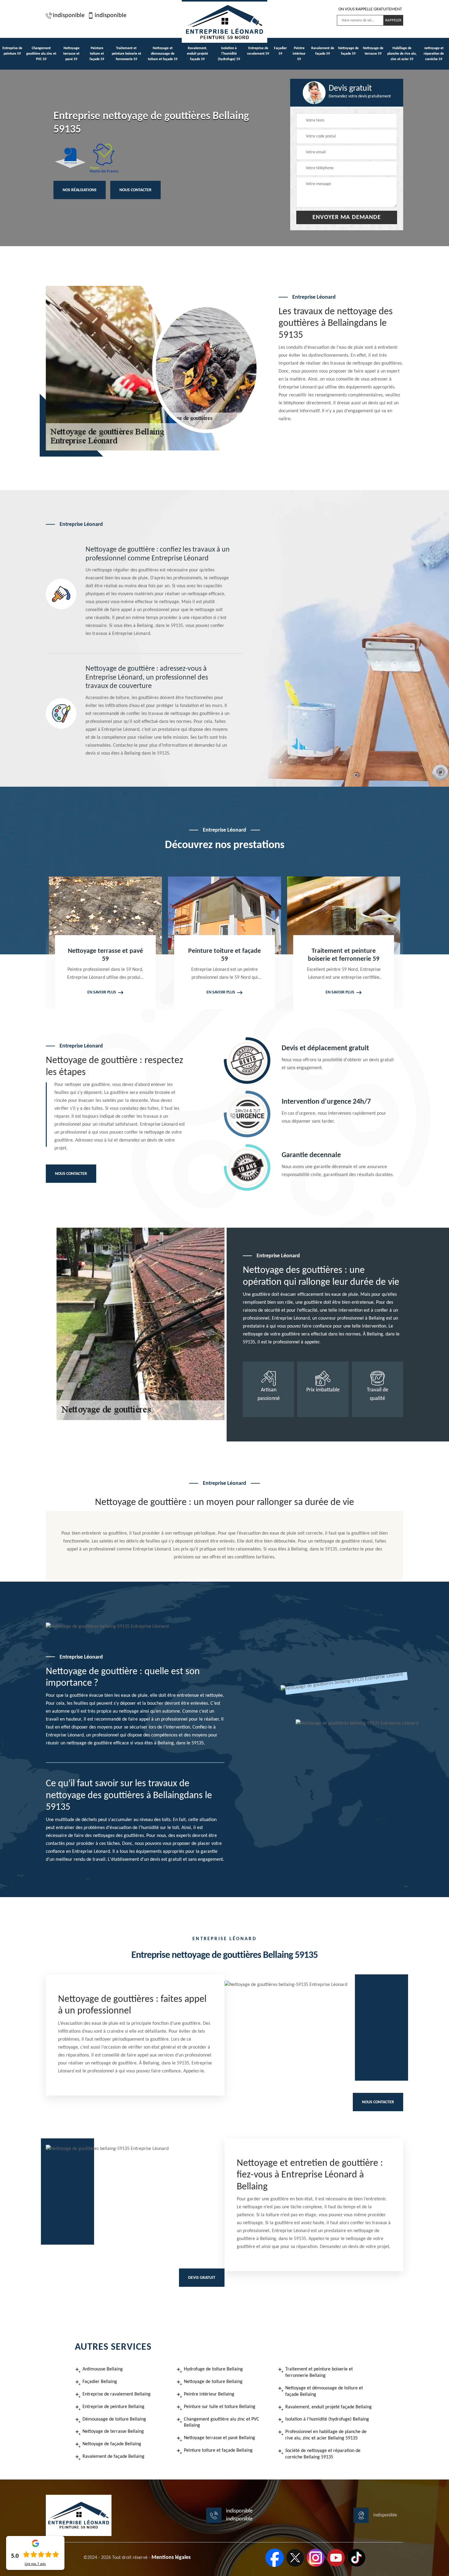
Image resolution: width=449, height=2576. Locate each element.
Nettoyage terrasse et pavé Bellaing (219, 2438)
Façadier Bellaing (100, 2382)
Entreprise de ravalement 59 (258, 51)
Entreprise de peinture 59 (12, 51)
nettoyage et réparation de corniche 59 (434, 54)
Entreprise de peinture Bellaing (113, 2407)
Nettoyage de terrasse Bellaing (113, 2432)
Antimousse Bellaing (103, 2369)
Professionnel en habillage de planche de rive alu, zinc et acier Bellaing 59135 (326, 2435)
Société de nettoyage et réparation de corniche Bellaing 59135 (323, 2454)
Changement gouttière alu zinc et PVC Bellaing (222, 2423)
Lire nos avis (35, 2564)
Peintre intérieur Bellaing (209, 2394)
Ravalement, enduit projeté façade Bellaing (329, 2407)
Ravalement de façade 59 (323, 51)
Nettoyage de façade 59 (348, 51)
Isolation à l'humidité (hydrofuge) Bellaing (327, 2419)
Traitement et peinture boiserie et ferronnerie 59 (126, 54)
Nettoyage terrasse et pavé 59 (71, 54)
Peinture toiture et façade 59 (97, 54)
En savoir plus (102, 992)
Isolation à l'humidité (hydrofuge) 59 (229, 54)
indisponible (69, 16)
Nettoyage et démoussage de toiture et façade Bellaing (324, 2391)
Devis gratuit (202, 2278)
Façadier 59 (280, 51)
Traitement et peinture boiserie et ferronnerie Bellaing (319, 2372)
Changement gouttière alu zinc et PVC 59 (41, 54)
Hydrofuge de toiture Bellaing (213, 2369)
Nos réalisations (80, 190)
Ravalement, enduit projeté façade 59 (197, 54)
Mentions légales (171, 2558)
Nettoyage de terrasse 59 (373, 51)
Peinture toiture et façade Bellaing (218, 2450)
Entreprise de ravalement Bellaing (117, 2394)
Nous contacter (135, 190)
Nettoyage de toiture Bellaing (213, 2382)
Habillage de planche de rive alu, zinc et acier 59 (402, 54)
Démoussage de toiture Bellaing (114, 2419)
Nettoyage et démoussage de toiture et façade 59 (163, 54)
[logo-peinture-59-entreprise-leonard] (224, 21)
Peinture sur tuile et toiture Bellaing (220, 2407)
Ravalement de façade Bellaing (113, 2457)
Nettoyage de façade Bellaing (112, 2444)
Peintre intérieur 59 (299, 54)
